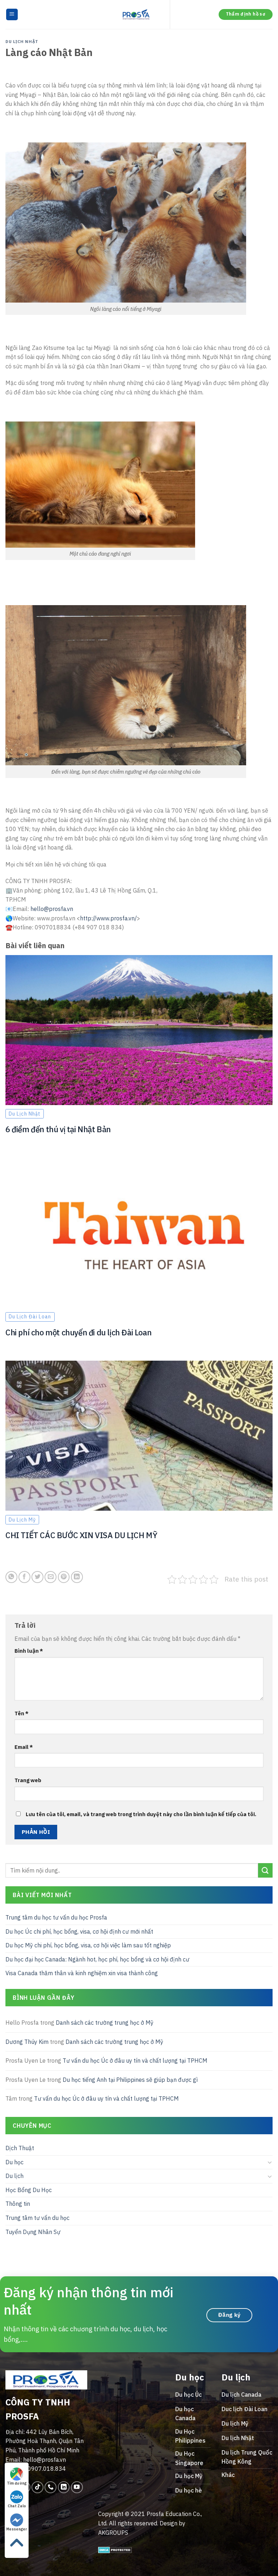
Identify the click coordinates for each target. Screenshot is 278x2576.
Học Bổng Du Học (29, 2190)
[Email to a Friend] (50, 1577)
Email (24, 1747)
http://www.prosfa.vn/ (108, 918)
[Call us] (50, 2487)
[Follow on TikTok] (37, 2487)
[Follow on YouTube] (77, 2487)
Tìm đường (17, 2483)
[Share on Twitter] (37, 1577)
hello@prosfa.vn (52, 909)
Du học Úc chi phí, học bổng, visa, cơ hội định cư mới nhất (79, 1931)
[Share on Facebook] (24, 1577)
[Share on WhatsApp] (11, 1577)
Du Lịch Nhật (22, 42)
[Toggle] (270, 2162)
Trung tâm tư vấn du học (37, 2218)
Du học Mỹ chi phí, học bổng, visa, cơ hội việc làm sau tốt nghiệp (88, 1945)
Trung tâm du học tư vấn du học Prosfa (56, 1917)
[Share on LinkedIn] (77, 1577)
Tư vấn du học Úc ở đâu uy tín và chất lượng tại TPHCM (135, 2061)
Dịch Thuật (20, 2148)
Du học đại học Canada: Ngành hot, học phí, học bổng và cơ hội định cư (97, 1959)
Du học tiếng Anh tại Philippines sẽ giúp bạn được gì (130, 2080)
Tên (22, 1713)
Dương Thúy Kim (27, 2042)
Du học (14, 2162)
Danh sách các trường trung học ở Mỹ (105, 2023)
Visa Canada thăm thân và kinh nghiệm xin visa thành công (82, 1973)
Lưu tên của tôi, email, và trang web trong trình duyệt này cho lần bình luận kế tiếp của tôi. (141, 1814)
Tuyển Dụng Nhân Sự (33, 2232)
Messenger (17, 2529)
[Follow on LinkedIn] (64, 2487)
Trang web (28, 1780)
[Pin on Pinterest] (64, 1577)
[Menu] (12, 15)
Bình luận (29, 1651)
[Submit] (265, 1870)
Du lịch (14, 2176)
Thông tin (18, 2204)
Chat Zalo (17, 2506)
